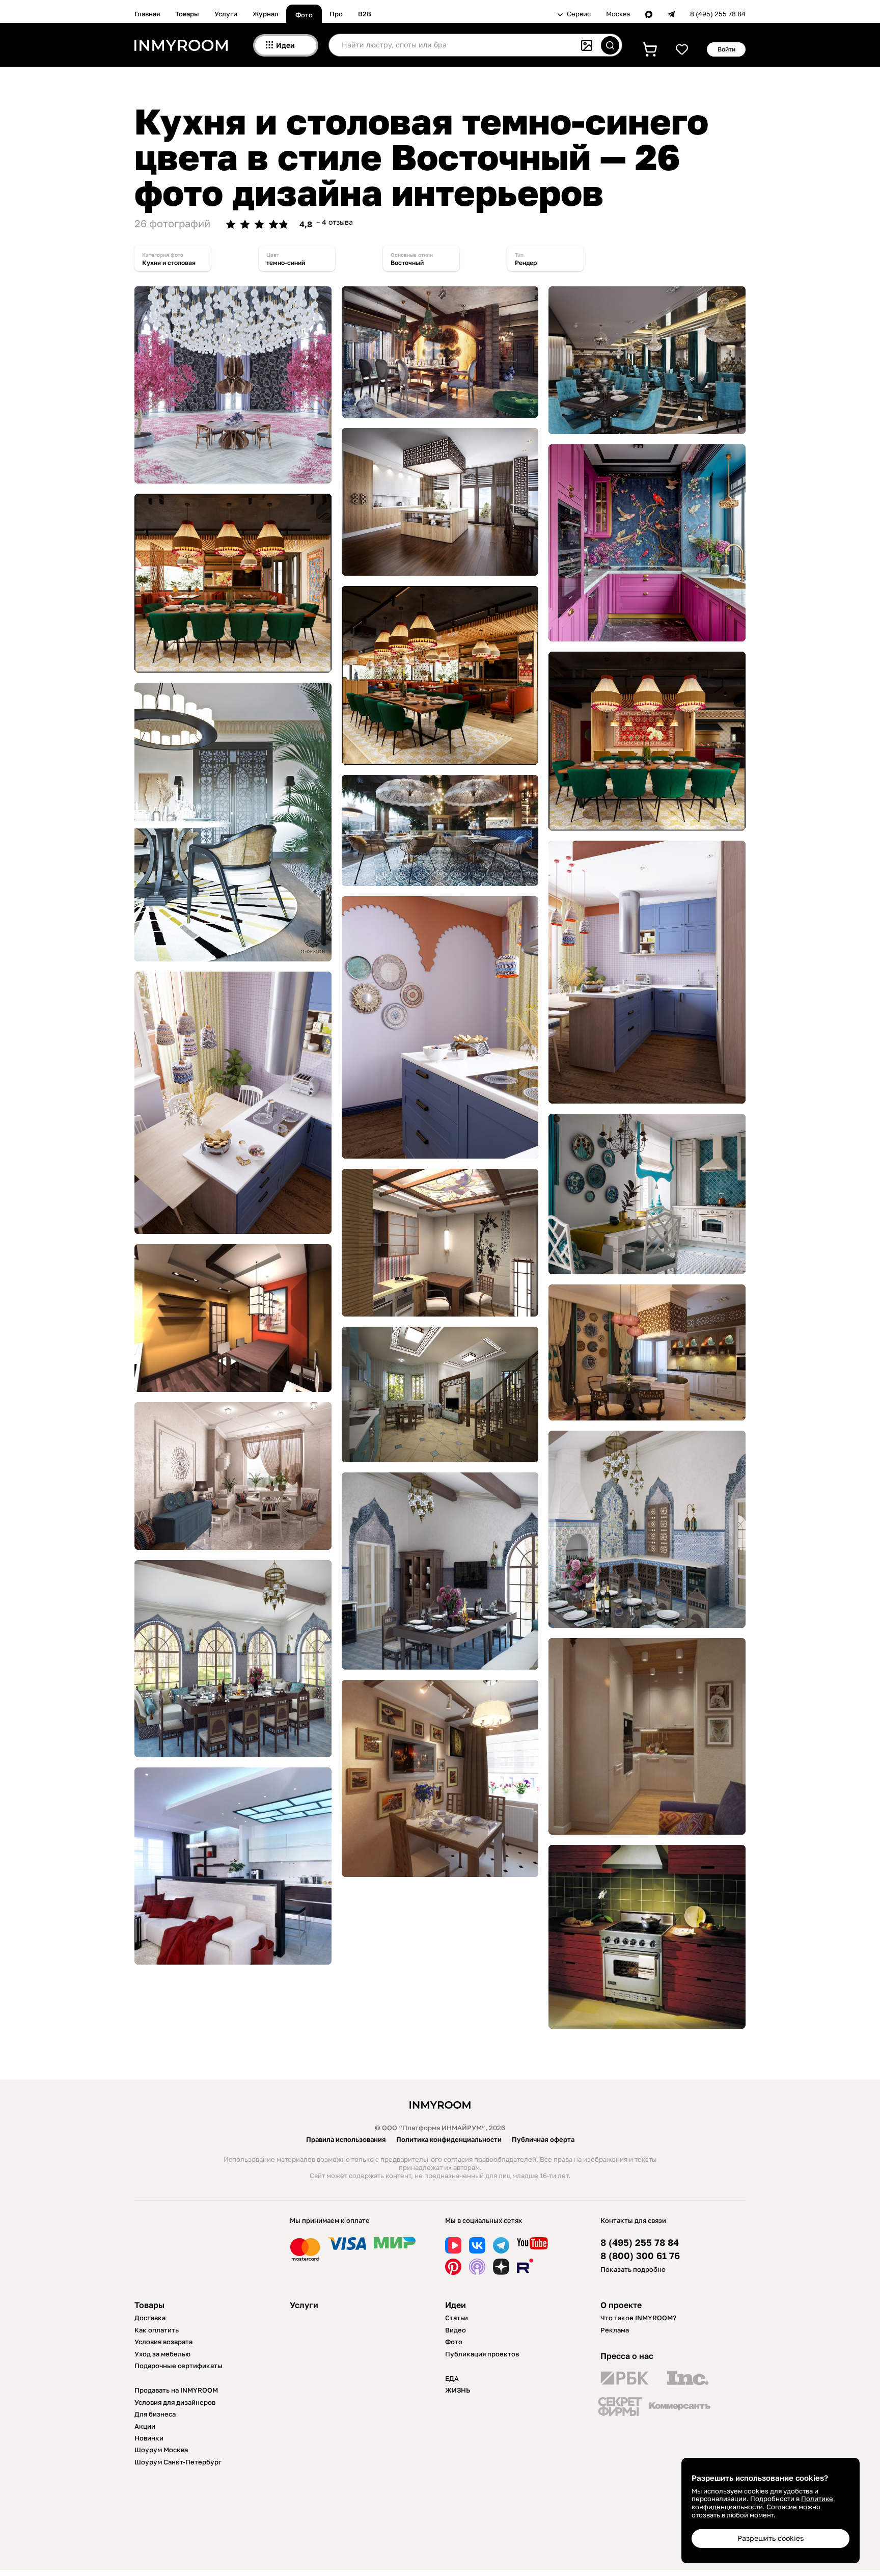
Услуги (226, 14)
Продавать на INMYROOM (176, 2390)
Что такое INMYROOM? (638, 2318)
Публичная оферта (543, 2139)
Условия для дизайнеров (175, 2402)
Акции (145, 2426)
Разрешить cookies (771, 2538)
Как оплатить (157, 2330)
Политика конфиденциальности (449, 2139)
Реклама (615, 2330)
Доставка (150, 2318)
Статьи (457, 2318)
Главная (147, 14)
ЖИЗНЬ (458, 2390)
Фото (304, 15)
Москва (618, 14)
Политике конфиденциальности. (762, 2503)
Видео (456, 2330)
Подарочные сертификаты (178, 2366)
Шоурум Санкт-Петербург (178, 2462)
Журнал (266, 14)
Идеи (456, 2305)
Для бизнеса (155, 2414)
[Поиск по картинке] (587, 45)
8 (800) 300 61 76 (640, 2256)
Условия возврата (163, 2342)
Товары (187, 14)
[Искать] (610, 45)
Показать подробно (633, 2269)
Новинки (149, 2438)
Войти (726, 49)
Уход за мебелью (162, 2354)
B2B (365, 14)
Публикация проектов (482, 2354)
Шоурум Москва (161, 2450)
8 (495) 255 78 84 (718, 14)
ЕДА (452, 2378)
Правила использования (346, 2139)
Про (336, 14)
